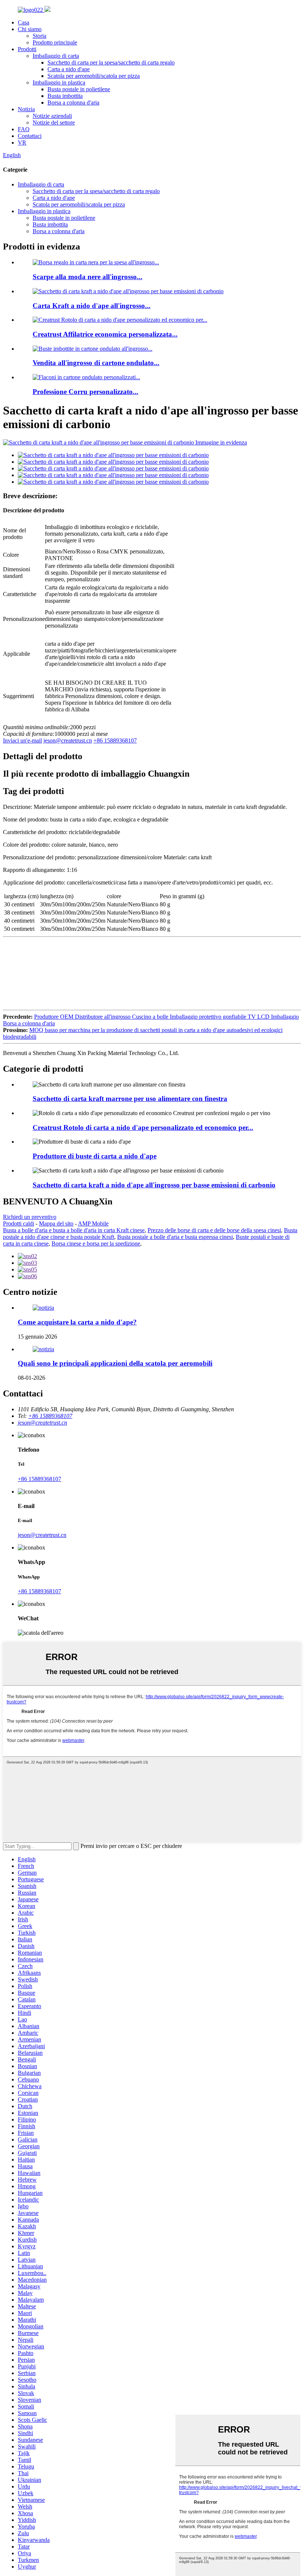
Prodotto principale (55, 42)
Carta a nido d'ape (69, 69)
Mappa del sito (56, 1223)
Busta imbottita (65, 96)
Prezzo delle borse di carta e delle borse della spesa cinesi (214, 1230)
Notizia (26, 109)
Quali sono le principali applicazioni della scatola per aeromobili (115, 1363)
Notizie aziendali (52, 116)
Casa (24, 22)
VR (22, 143)
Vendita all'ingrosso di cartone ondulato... (96, 363)
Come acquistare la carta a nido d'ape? (77, 1322)
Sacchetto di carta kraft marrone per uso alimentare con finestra (130, 1099)
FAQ (24, 129)
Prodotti (27, 49)
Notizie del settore (54, 123)
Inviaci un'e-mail (22, 740)
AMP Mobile (93, 1223)
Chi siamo (30, 29)
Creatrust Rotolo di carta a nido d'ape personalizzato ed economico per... (143, 1127)
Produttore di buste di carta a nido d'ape (95, 1156)
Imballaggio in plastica (59, 82)
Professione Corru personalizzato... (85, 392)
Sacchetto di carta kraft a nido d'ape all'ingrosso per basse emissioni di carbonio (154, 1185)
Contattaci (30, 136)
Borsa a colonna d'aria (73, 102)
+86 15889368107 (115, 740)
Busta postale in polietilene (79, 89)
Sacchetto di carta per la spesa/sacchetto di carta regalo (111, 62)
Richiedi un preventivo (30, 1217)
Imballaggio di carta (56, 56)
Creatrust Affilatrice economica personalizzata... (105, 334)
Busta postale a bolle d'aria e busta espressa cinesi (175, 1237)
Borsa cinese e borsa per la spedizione (96, 1244)
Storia (39, 36)
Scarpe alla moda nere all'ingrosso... (87, 277)
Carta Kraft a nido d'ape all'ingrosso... (92, 306)
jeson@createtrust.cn (68, 740)
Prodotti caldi (19, 1223)
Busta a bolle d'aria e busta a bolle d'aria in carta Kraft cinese (74, 1230)
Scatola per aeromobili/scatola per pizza (94, 76)
